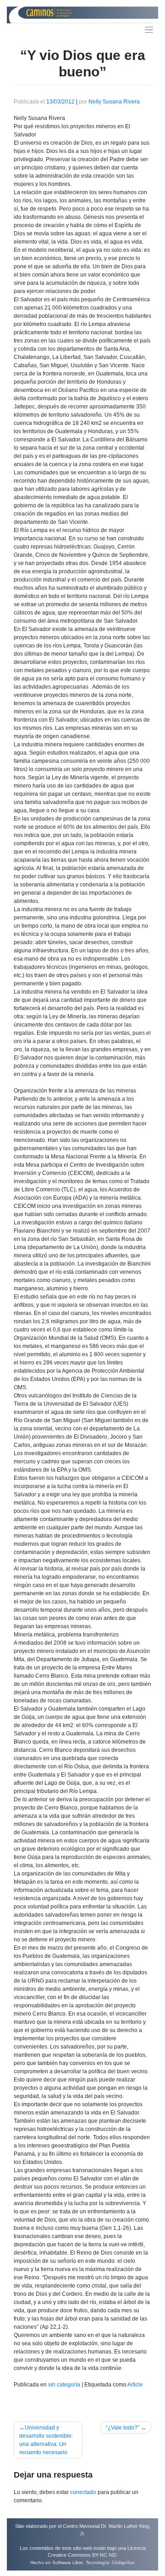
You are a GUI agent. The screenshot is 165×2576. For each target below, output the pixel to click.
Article (135, 2385)
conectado (83, 2492)
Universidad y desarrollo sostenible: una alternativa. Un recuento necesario (46, 2440)
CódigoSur (123, 2562)
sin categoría (64, 2385)
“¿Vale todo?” (123, 2428)
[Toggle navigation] (149, 30)
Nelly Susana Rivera (114, 102)
